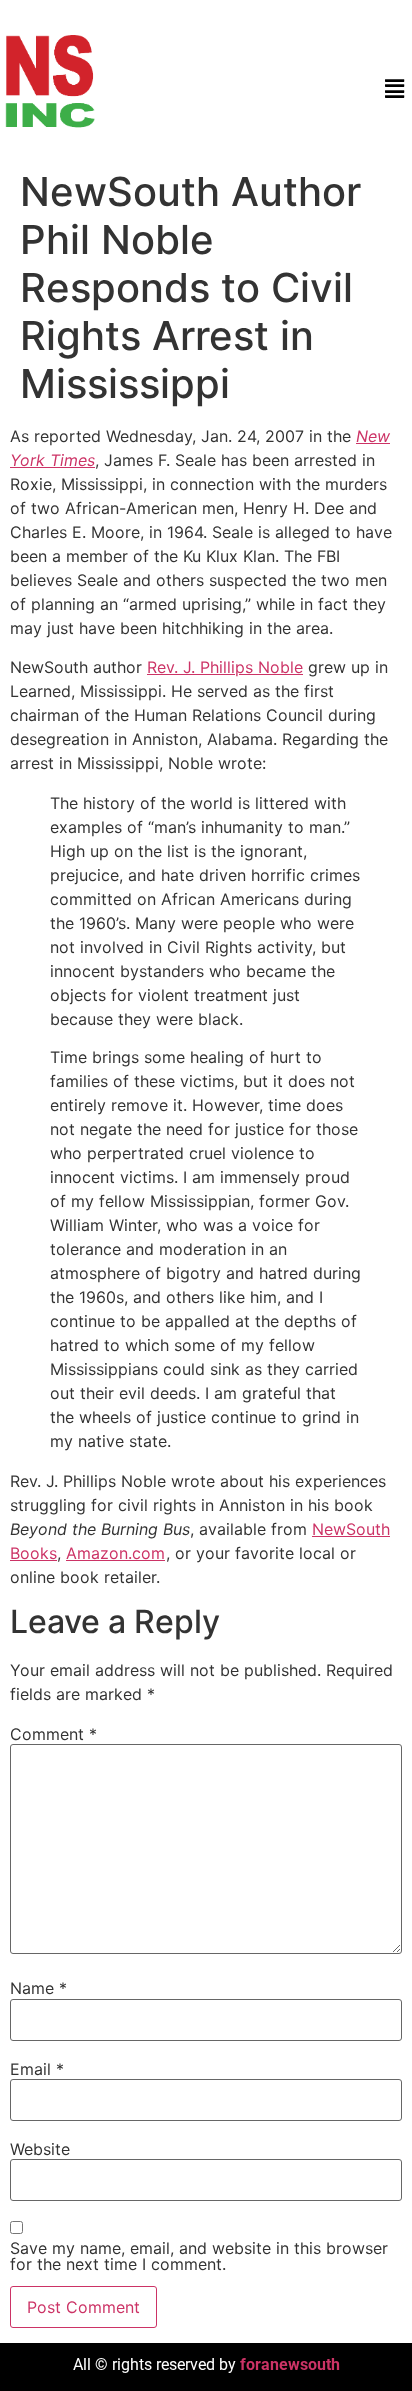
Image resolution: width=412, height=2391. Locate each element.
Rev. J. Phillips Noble (225, 667)
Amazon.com (115, 1553)
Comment (53, 1734)
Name (38, 1988)
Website (40, 2149)
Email (37, 2069)
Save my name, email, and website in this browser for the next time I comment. (199, 2256)
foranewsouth (290, 2364)
